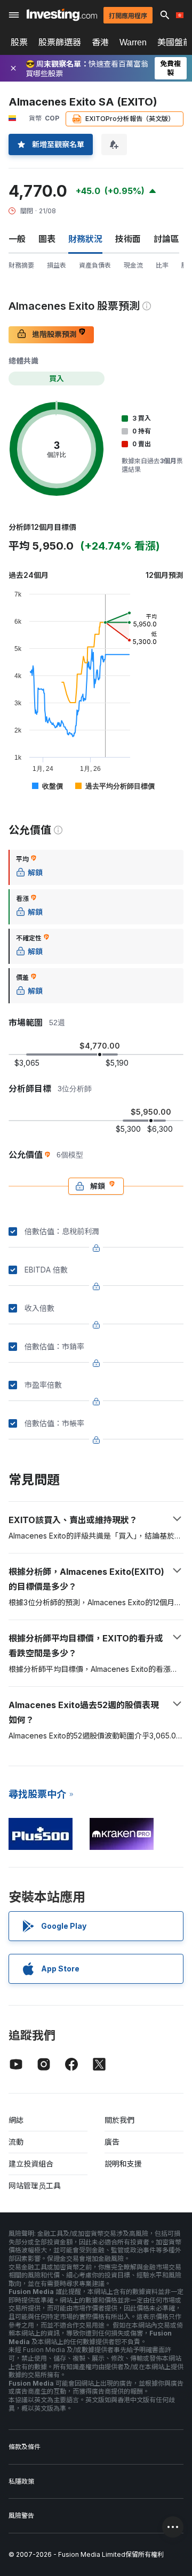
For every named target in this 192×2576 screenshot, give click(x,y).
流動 (16, 2142)
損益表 (57, 265)
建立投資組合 (31, 2164)
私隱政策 (21, 2481)
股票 (19, 42)
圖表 (47, 239)
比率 (162, 265)
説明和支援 (123, 2164)
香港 (100, 42)
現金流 (133, 265)
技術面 (128, 239)
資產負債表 (95, 265)
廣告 (112, 2142)
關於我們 (119, 2120)
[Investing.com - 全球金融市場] (62, 15)
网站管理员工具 (35, 2185)
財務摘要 (21, 265)
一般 (17, 239)
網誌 (16, 2120)
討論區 (166, 239)
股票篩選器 (60, 42)
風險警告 (21, 2515)
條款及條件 (25, 2447)
